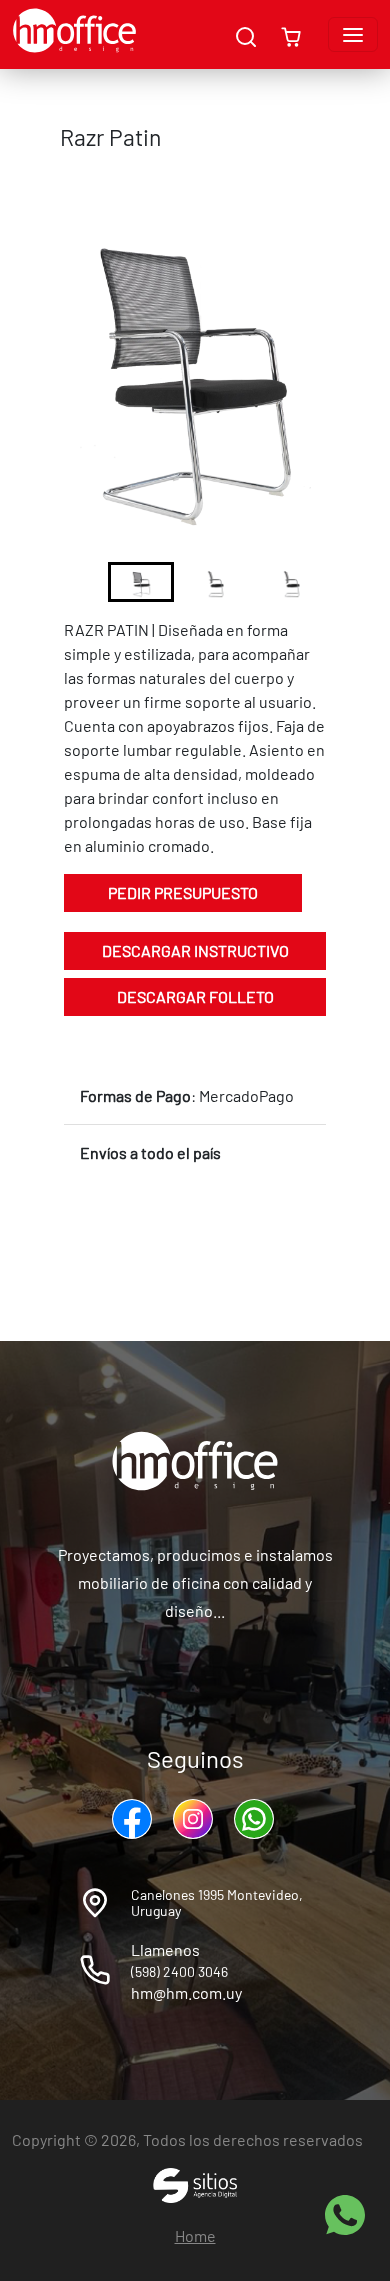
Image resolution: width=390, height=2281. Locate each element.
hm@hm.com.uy (186, 1992)
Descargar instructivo (195, 950)
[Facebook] (134, 1819)
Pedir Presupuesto (183, 892)
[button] (141, 582)
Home (195, 2235)
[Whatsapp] (256, 1819)
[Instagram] (195, 1819)
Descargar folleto (195, 996)
